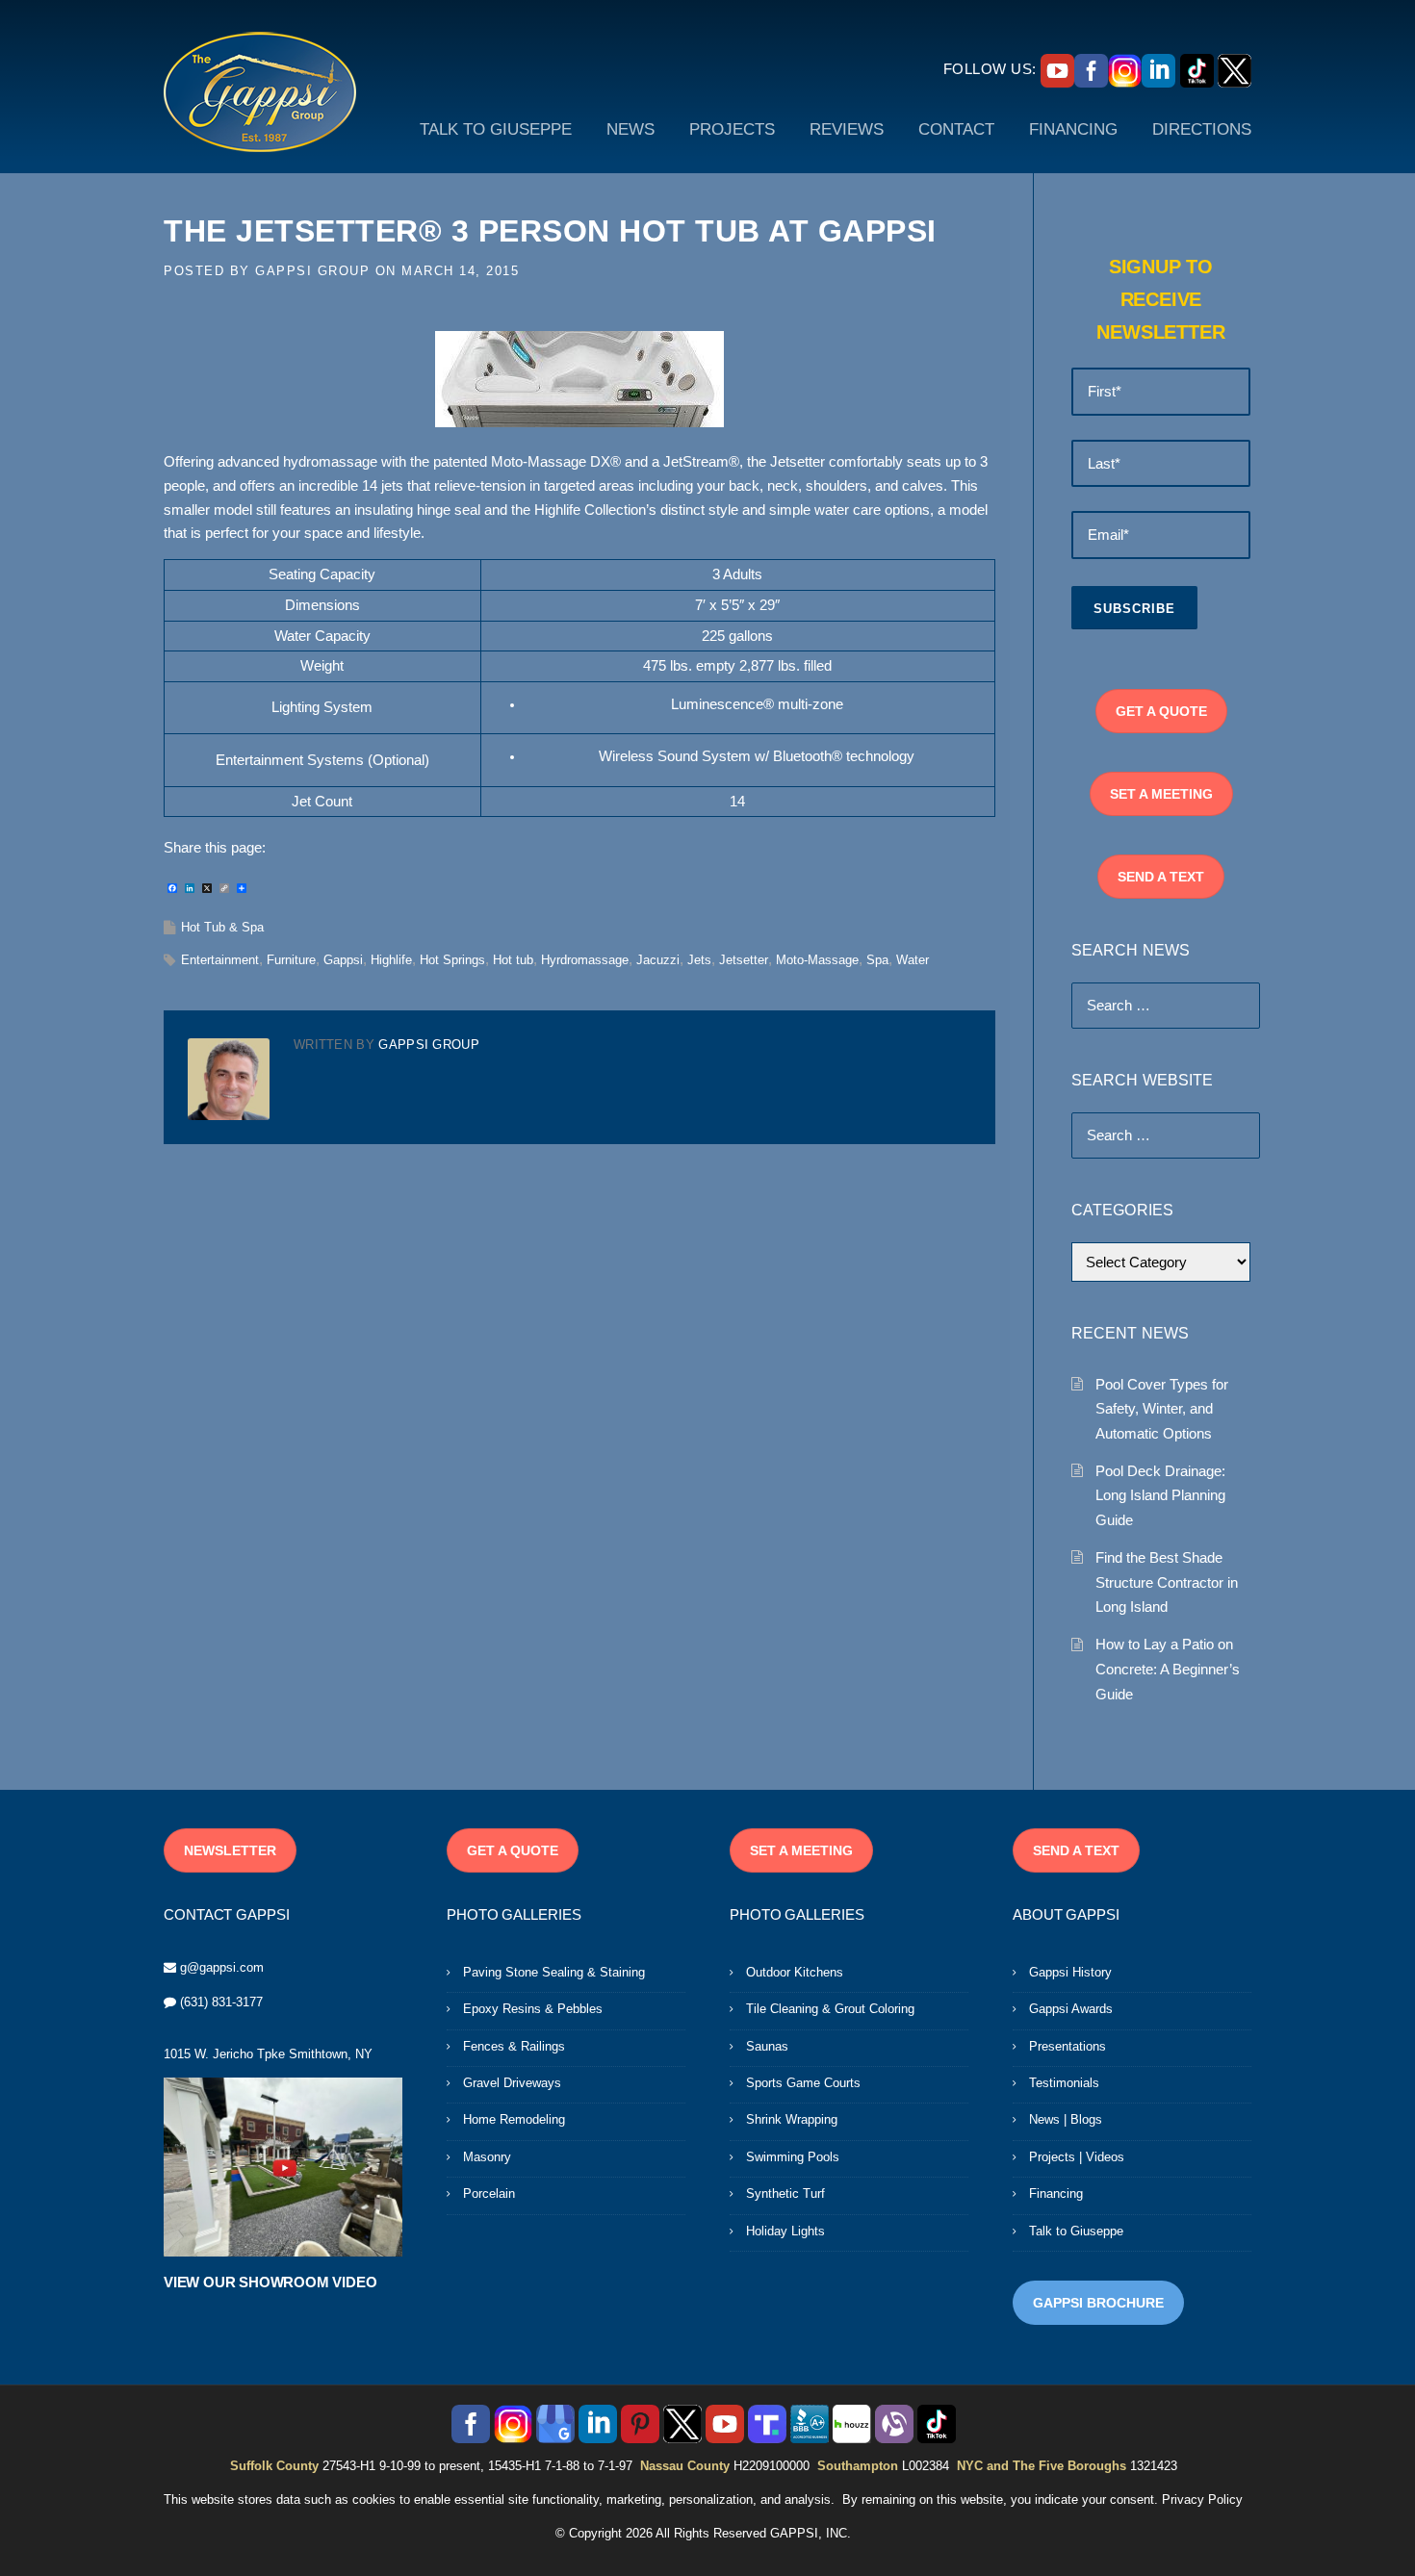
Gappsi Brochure (1098, 2303)
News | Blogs (1066, 2119)
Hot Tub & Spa (222, 927)
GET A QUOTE (1161, 711)
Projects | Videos (1077, 2157)
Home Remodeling (514, 2119)
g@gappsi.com (222, 1967)
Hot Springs (452, 960)
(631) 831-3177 (221, 2002)
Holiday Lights (785, 2231)
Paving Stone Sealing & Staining (554, 1972)
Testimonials (1064, 2083)
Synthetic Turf (785, 2193)
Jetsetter (744, 960)
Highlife (391, 960)
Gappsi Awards (1071, 2009)
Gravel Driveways (512, 2083)
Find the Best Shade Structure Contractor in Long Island (1167, 1582)
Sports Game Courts (803, 2083)
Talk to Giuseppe (1076, 2231)
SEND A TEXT (1161, 877)
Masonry (487, 2157)
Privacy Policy (1202, 2499)
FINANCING (1073, 129)
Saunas (767, 2046)
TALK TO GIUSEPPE (496, 129)
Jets (699, 960)
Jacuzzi (658, 960)
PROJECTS (732, 129)
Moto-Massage (817, 960)
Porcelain (489, 2193)
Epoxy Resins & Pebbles (533, 2009)
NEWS (630, 129)
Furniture (291, 960)
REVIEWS (847, 129)
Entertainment (220, 960)
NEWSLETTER (230, 1850)
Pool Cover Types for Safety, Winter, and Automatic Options (1162, 1409)
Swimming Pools (793, 2157)
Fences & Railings (514, 2046)
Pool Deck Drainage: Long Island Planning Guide (1160, 1495)
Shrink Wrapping (792, 2119)
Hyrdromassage (585, 960)
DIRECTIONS (1202, 129)
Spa (877, 960)
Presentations (1068, 2046)
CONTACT (956, 129)
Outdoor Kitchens (795, 1972)
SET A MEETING (1161, 794)
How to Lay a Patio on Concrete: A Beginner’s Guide (1168, 1669)
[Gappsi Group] (260, 91)
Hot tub (513, 960)
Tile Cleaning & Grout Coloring (830, 2009)
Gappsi (343, 960)
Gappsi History (1070, 1972)
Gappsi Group (312, 271)
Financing (1056, 2193)
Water (913, 960)
